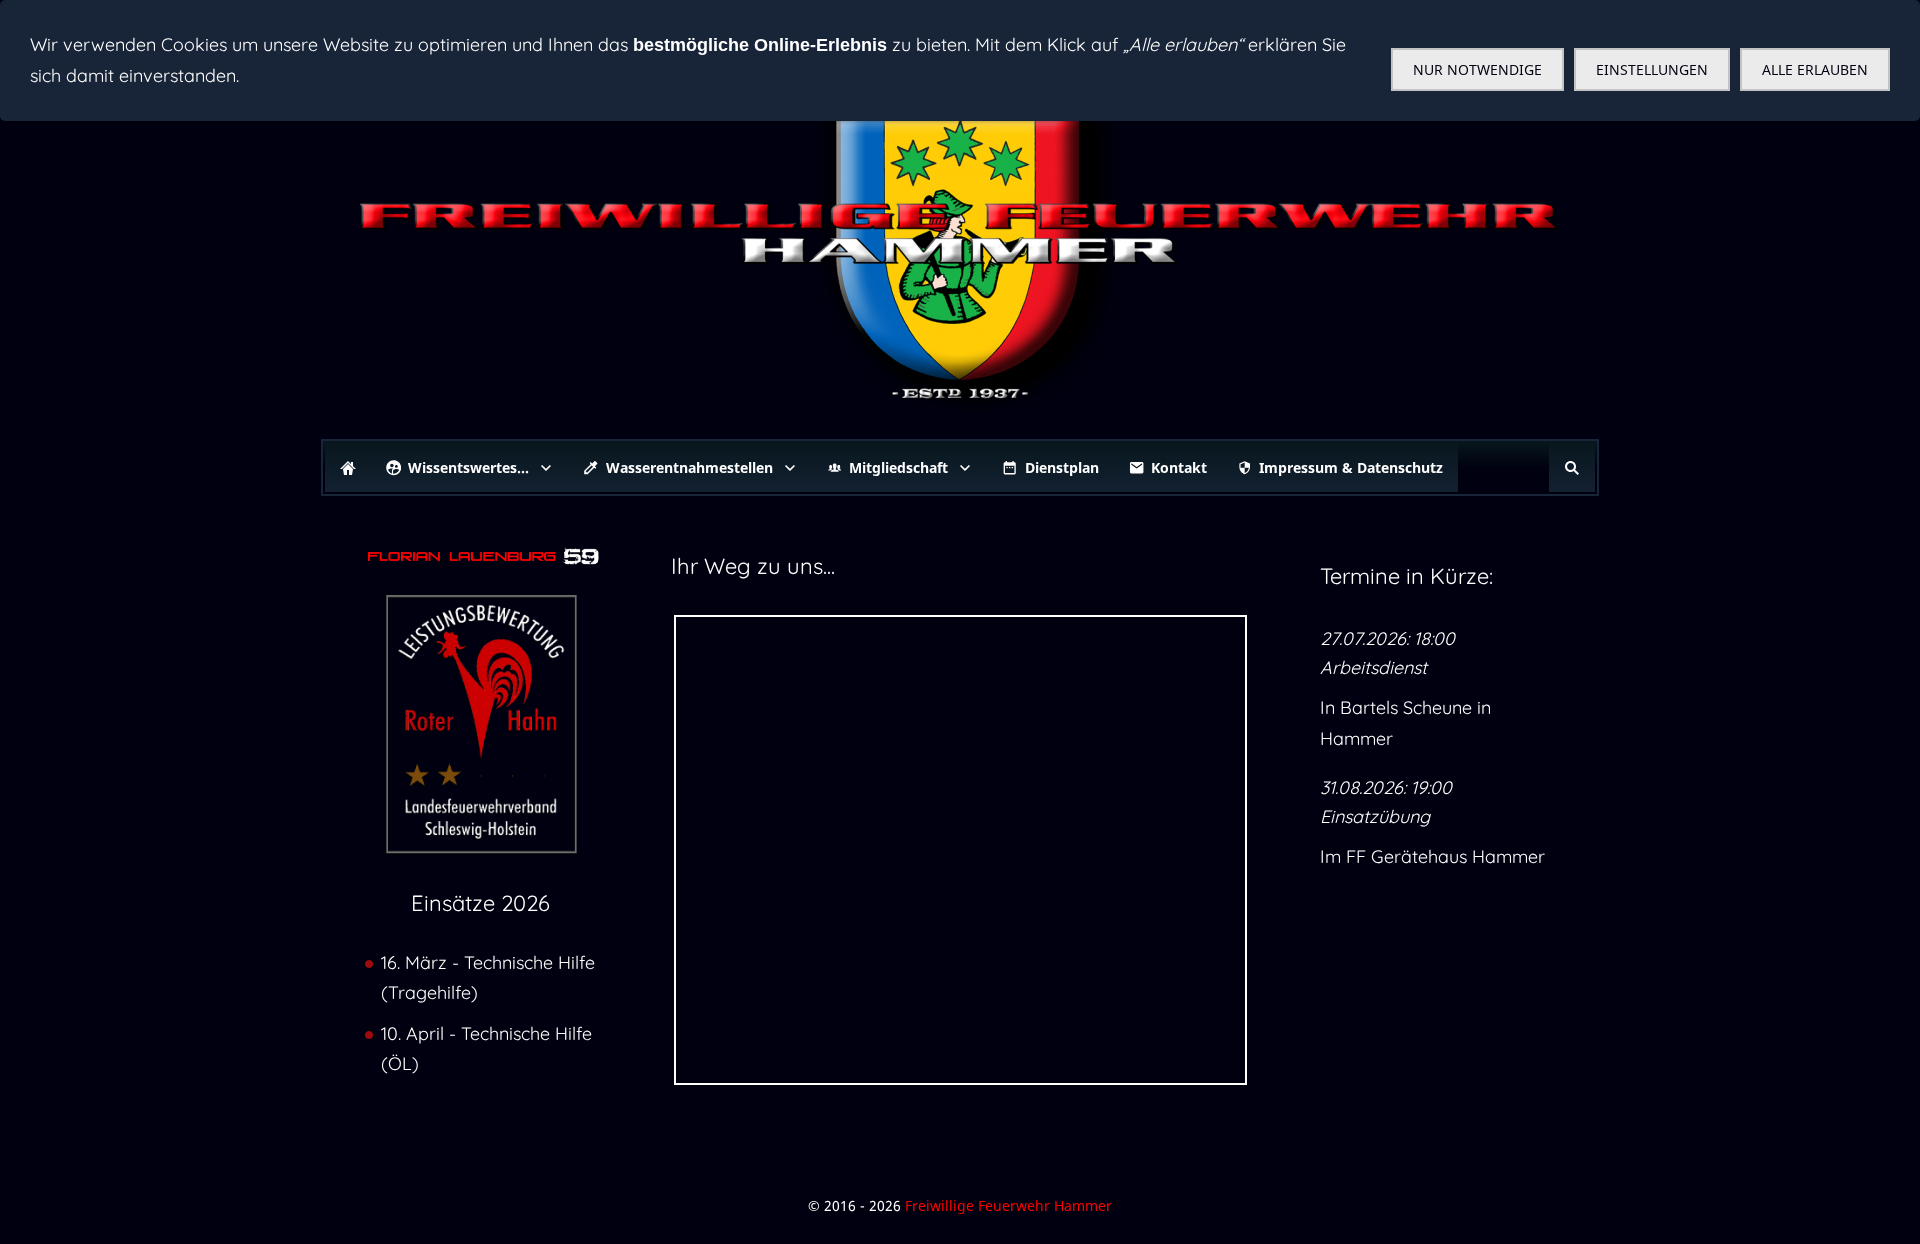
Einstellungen (1652, 69)
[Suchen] (1572, 467)
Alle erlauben (1815, 69)
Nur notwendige (1477, 69)
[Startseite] (348, 467)
